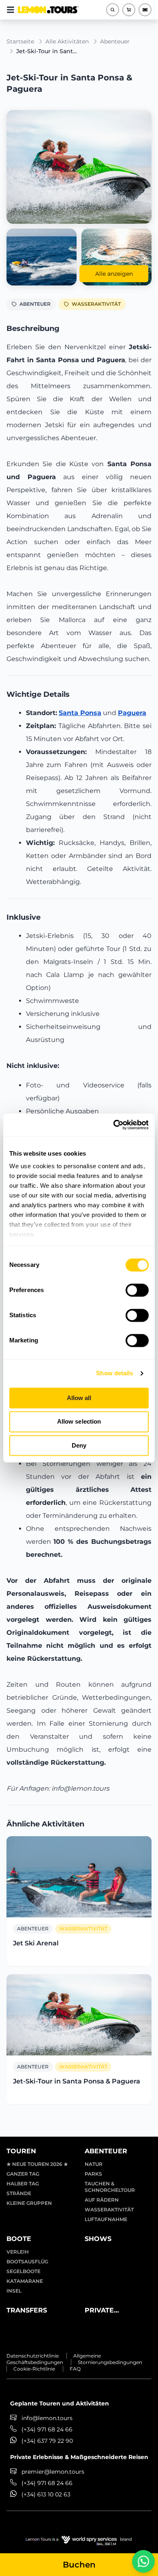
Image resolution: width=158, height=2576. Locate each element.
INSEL (14, 2291)
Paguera (132, 713)
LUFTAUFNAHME (106, 2219)
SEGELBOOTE (23, 2271)
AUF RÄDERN (102, 2200)
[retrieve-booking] (145, 10)
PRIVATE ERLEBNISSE (106, 2311)
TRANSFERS (27, 2310)
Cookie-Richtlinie (34, 2369)
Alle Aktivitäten (67, 41)
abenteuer (115, 41)
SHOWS (98, 2239)
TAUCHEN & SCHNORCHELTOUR (110, 2187)
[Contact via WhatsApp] (143, 2561)
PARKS (93, 2174)
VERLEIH (18, 2252)
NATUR (94, 2164)
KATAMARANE (25, 2281)
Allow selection (79, 1422)
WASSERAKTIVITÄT (96, 304)
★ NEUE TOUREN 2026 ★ (37, 2164)
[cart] (129, 10)
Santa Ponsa (80, 713)
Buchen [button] (79, 2565)
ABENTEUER (35, 304)
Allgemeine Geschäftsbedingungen (54, 2359)
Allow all (79, 1398)
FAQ (75, 2369)
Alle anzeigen (114, 274)
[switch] (137, 1290)
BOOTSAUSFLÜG (27, 2262)
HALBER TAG (23, 2184)
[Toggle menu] (11, 10)
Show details (114, 1373)
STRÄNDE (19, 2193)
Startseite (20, 41)
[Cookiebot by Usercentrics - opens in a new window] (114, 1125)
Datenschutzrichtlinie (33, 2356)
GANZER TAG (23, 2174)
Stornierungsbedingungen (110, 2362)
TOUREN (21, 2151)
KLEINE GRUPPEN (29, 2203)
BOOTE (19, 2239)
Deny (79, 1445)
